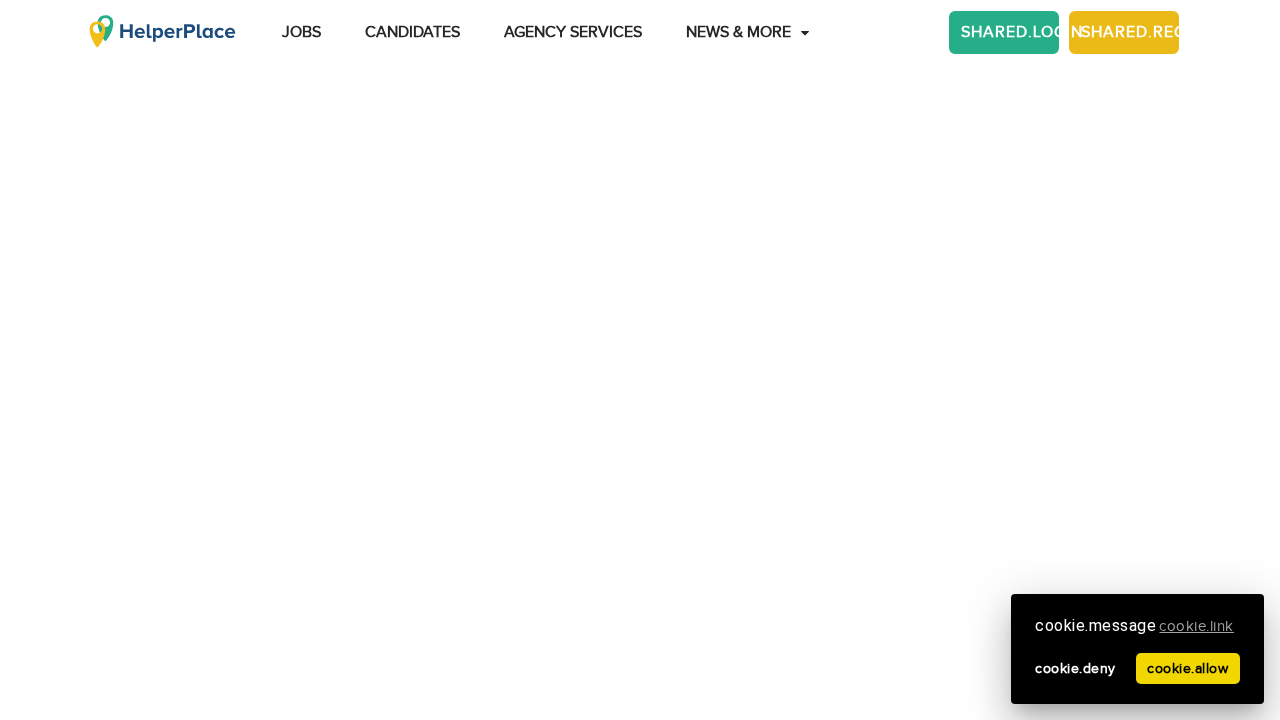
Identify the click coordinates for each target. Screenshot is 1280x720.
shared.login (1010, 32)
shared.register (1130, 32)
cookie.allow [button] (1187, 668)
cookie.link (1196, 626)
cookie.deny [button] (1075, 668)
